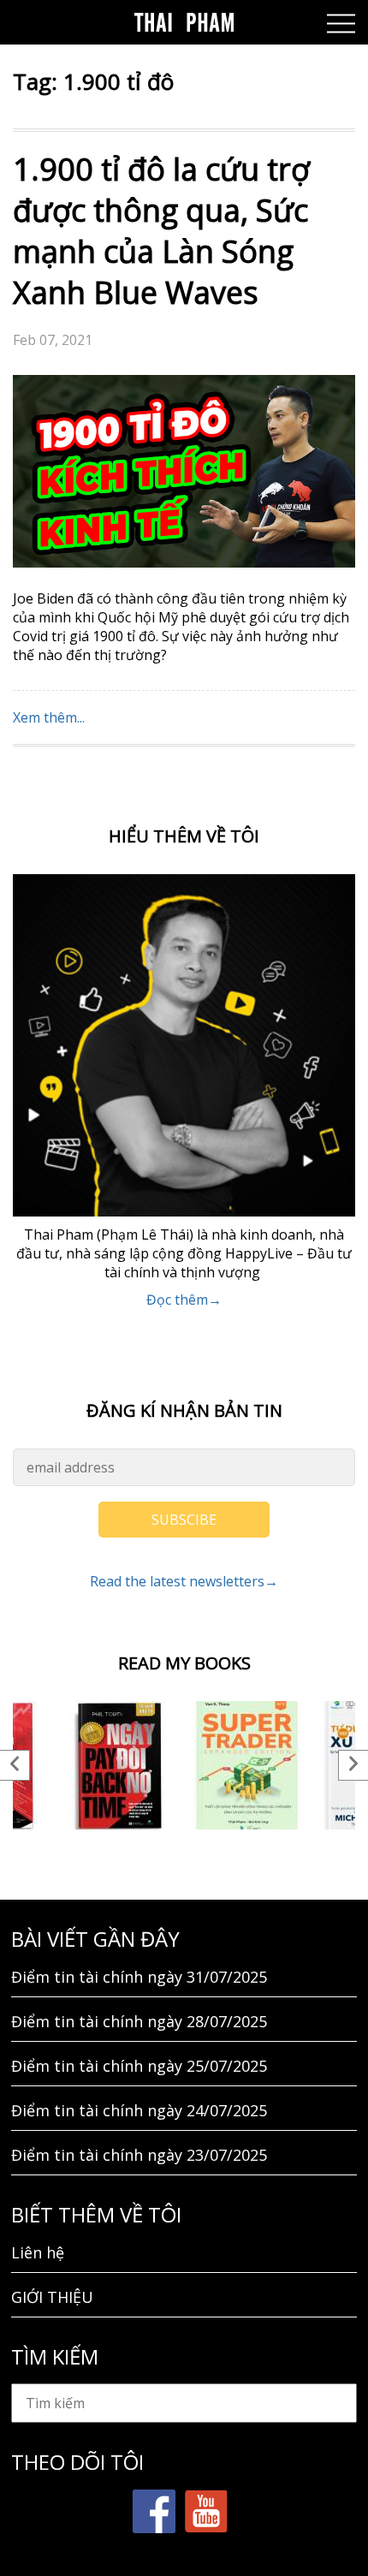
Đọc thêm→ (184, 1300)
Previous (15, 1765)
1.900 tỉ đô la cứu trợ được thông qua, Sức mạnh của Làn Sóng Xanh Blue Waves (161, 231)
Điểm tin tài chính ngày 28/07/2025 (139, 2021)
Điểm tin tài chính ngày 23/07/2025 (139, 2155)
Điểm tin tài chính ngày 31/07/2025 (139, 1977)
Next (353, 1765)
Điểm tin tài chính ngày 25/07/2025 (139, 2066)
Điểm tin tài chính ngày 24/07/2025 (139, 2110)
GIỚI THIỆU (52, 2297)
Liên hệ (38, 2252)
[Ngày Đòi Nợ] (120, 1765)
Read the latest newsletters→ (184, 1581)
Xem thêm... (49, 717)
